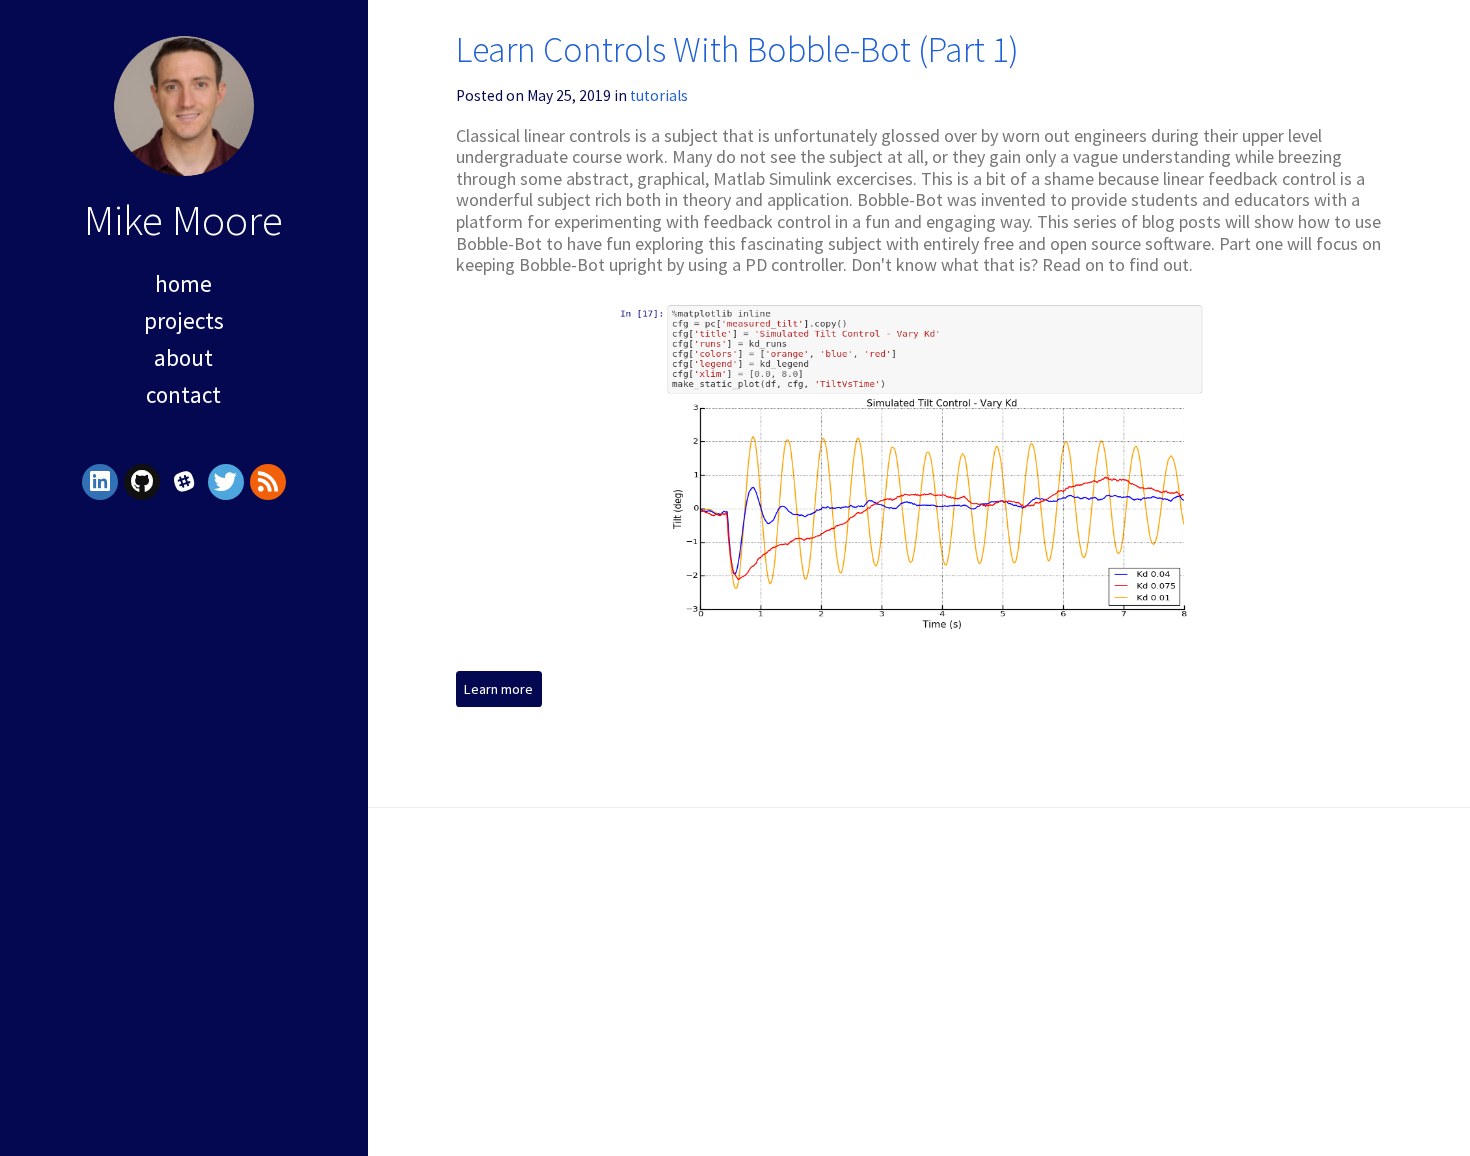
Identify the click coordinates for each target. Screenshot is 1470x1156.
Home (183, 283)
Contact (183, 394)
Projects (184, 320)
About (183, 357)
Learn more (498, 689)
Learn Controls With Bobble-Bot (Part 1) (737, 49)
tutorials (659, 95)
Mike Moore (183, 219)
